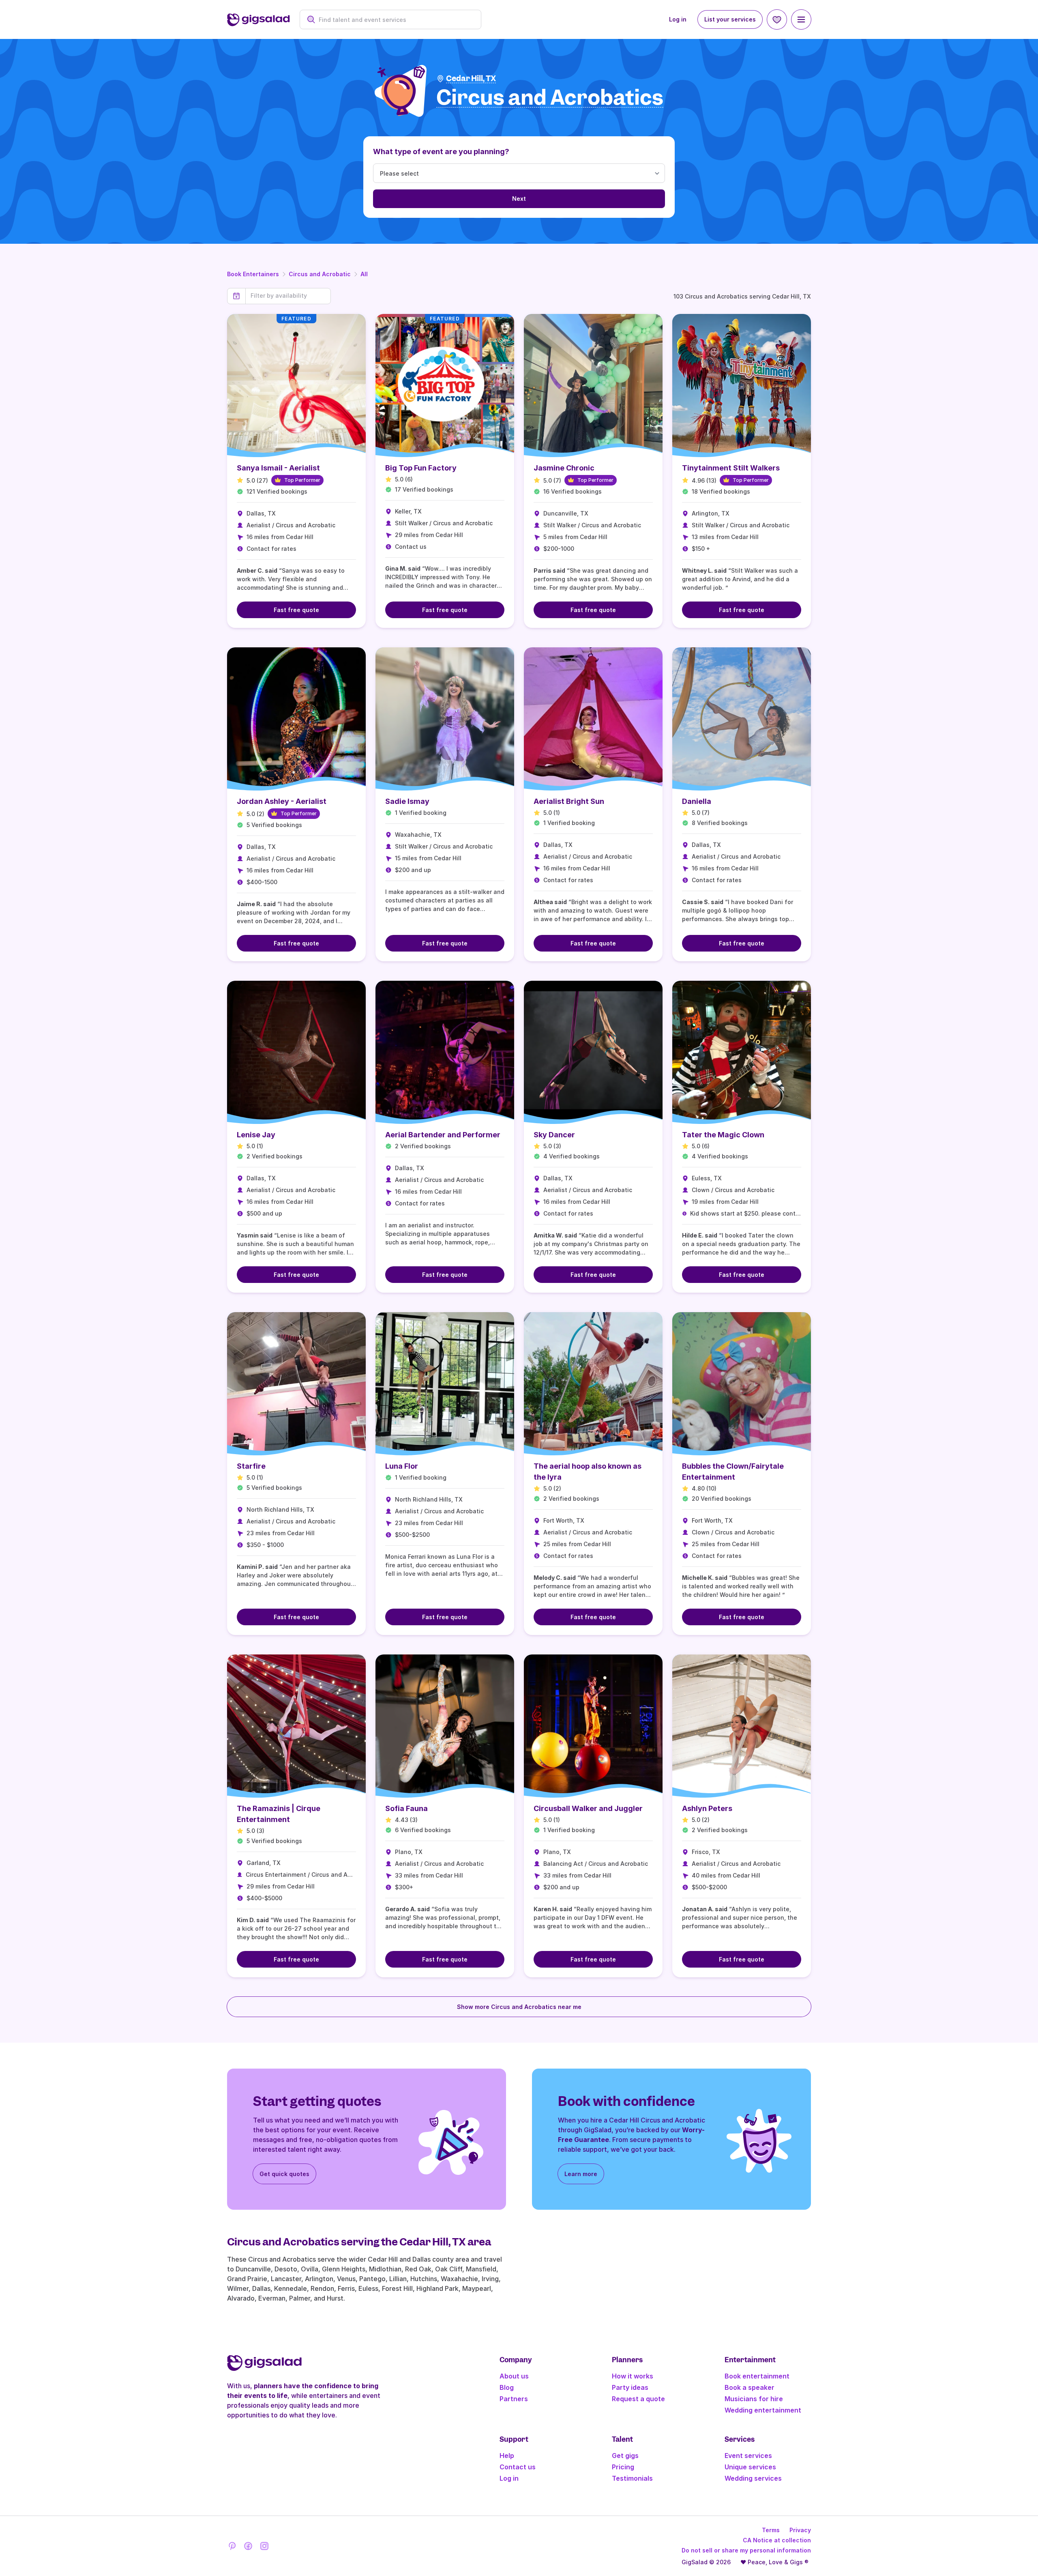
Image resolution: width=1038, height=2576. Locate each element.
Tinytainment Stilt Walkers (731, 468)
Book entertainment (757, 2376)
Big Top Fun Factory (421, 468)
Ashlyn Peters (707, 1808)
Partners (514, 2399)
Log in (678, 19)
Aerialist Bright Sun (569, 801)
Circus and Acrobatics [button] (550, 98)
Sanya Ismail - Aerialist (278, 468)
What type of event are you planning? (441, 151)
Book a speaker (750, 2387)
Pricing (623, 2467)
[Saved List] (777, 19)
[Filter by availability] (288, 296)
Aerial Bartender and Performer (443, 1135)
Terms (771, 2530)
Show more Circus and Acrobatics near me (519, 2007)
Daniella (697, 801)
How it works (633, 2376)
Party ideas (630, 2387)
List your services (730, 19)
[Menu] (801, 19)
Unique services (750, 2467)
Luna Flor (402, 1466)
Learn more (581, 2174)
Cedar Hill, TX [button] (471, 78)
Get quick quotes (284, 2174)
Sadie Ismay (407, 801)
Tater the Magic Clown (723, 1135)
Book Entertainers (253, 274)
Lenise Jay (256, 1135)
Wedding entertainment (763, 2410)
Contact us (518, 2467)
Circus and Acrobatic (320, 274)
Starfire (251, 1466)
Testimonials (632, 2478)
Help (507, 2456)
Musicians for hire (754, 2399)
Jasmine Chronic (564, 468)
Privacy (800, 2530)
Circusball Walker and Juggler (588, 1808)
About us (514, 2376)
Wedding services (753, 2478)
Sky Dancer (554, 1135)
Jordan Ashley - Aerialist (282, 801)
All (364, 274)
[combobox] (395, 20)
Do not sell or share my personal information (746, 2550)
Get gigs (625, 2456)
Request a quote (638, 2399)
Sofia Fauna (406, 1808)
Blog (507, 2387)
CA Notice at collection (777, 2540)
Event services (748, 2456)
